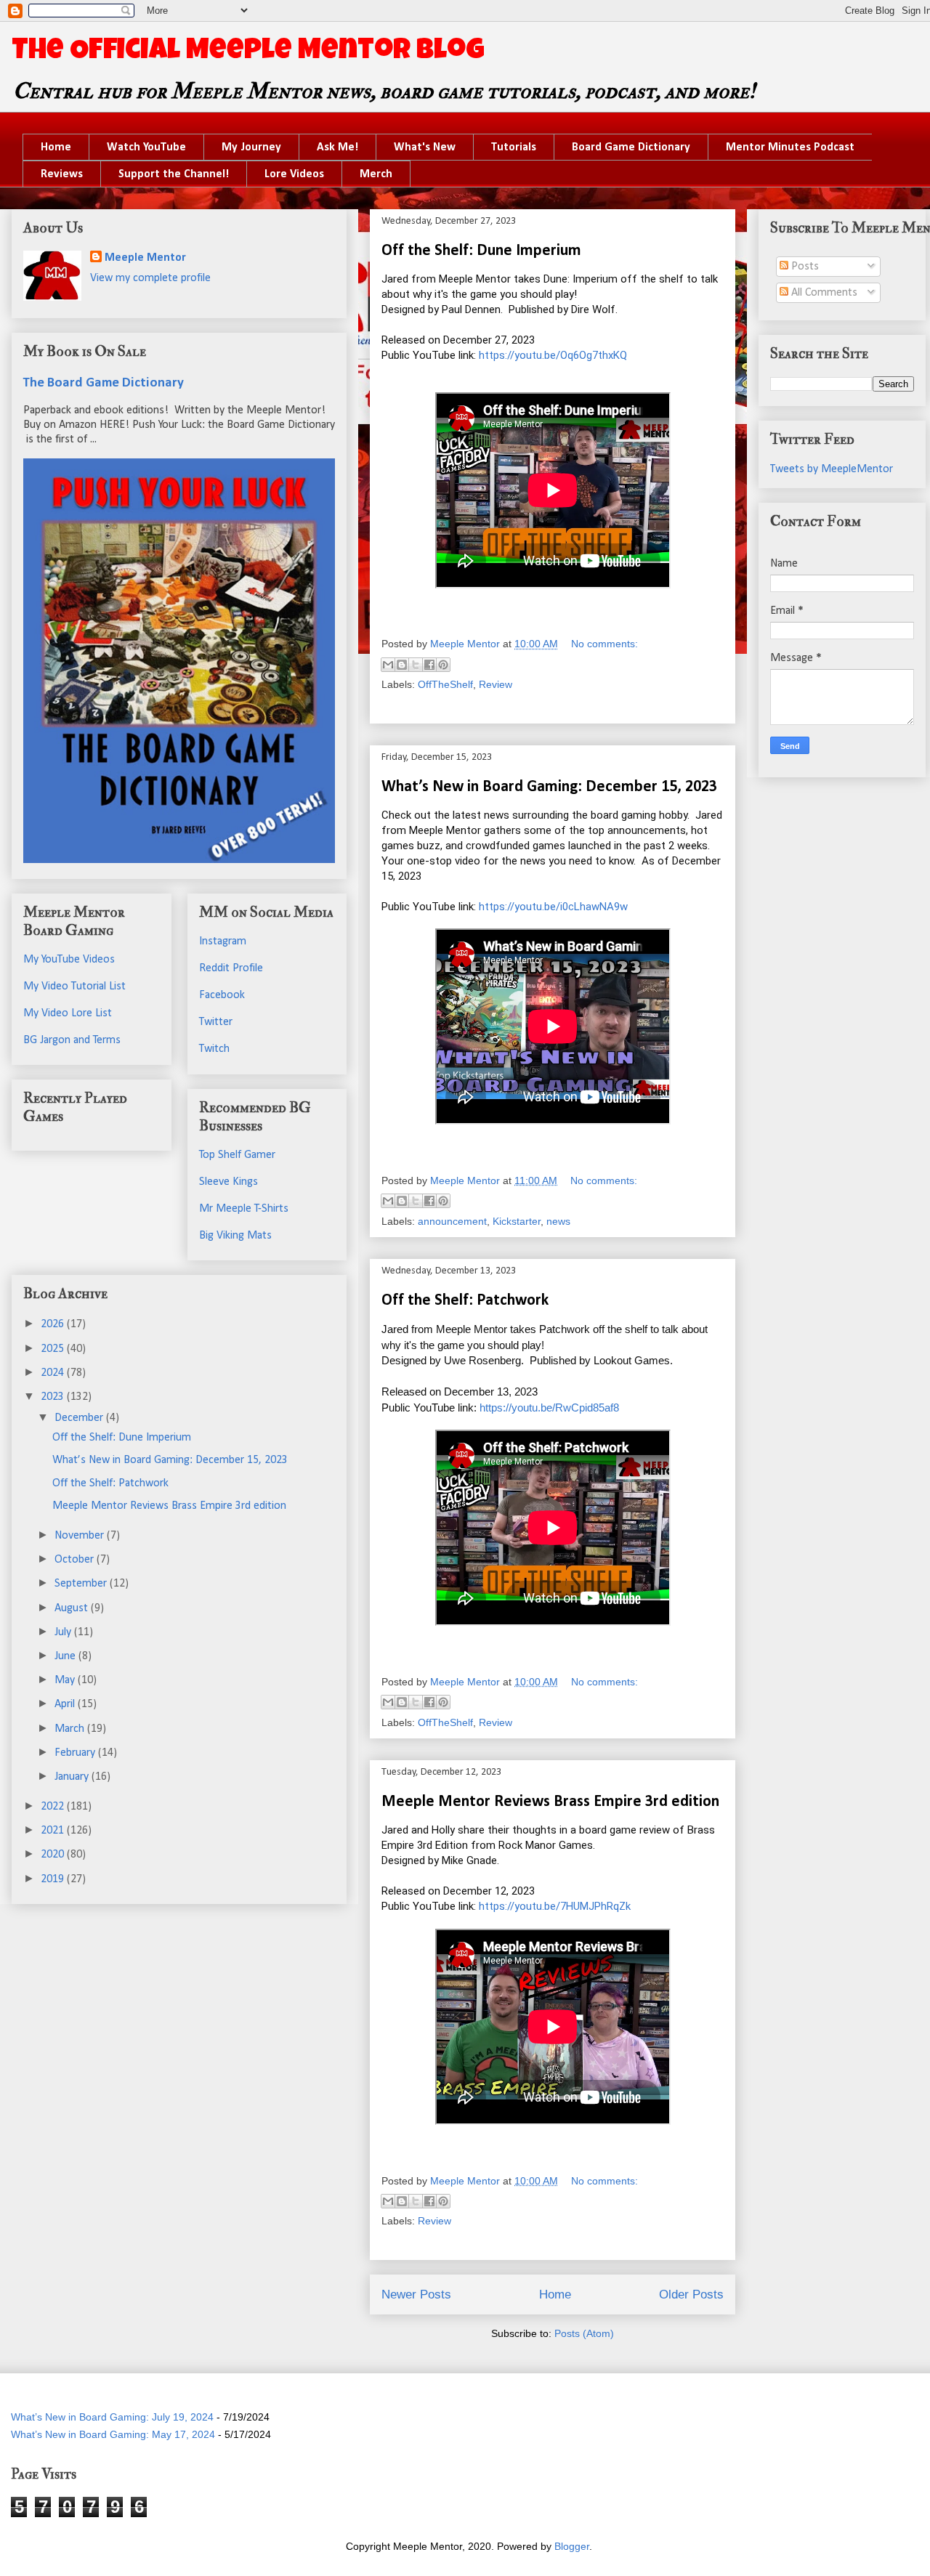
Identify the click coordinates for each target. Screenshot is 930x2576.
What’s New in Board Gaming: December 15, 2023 (549, 787)
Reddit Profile (231, 968)
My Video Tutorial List (74, 987)
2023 (54, 1397)
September (82, 1584)
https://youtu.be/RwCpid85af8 (549, 1408)
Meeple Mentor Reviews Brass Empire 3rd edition (550, 1802)
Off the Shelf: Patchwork (465, 1301)
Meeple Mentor (145, 258)
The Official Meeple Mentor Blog (248, 52)
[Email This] (388, 665)
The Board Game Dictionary (104, 383)
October (76, 1560)
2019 (54, 1879)
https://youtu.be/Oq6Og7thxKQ (553, 355)
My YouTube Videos (69, 960)
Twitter (216, 1022)
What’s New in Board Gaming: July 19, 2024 (112, 2417)
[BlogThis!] (402, 665)
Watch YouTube (146, 147)
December (80, 1418)
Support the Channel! (174, 174)
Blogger (572, 2546)
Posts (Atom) (584, 2333)
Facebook (222, 995)
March (71, 1729)
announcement (452, 1221)
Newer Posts (416, 2294)
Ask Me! (337, 147)
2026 (54, 1324)
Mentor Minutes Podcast (790, 147)
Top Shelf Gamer (237, 1155)
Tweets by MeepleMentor (832, 469)
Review (496, 684)
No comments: (604, 644)
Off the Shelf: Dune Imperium (481, 251)
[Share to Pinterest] (443, 665)
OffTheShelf (445, 684)
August (73, 1608)
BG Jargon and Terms (72, 1040)
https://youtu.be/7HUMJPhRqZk (555, 1906)
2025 (54, 1349)
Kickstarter (517, 1221)
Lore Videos (294, 174)
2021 (54, 1831)
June (66, 1656)
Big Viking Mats (235, 1236)
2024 (54, 1373)
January (73, 1777)
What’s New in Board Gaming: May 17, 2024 (113, 2434)
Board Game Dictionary (631, 147)
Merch (376, 174)
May (66, 1680)
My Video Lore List (68, 1013)
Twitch (214, 1049)
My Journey (251, 147)
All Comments (823, 293)
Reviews (62, 174)
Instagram (223, 941)
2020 (54, 1855)
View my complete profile (150, 278)
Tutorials (514, 147)
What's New (425, 147)
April (66, 1704)
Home (56, 147)
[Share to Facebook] (429, 665)
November (81, 1536)
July (64, 1632)
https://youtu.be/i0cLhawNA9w (553, 907)
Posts (804, 267)
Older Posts (691, 2294)
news (558, 1221)
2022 (54, 1807)
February (76, 1753)
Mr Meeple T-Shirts (244, 1209)
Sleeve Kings (229, 1182)
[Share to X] (416, 665)
